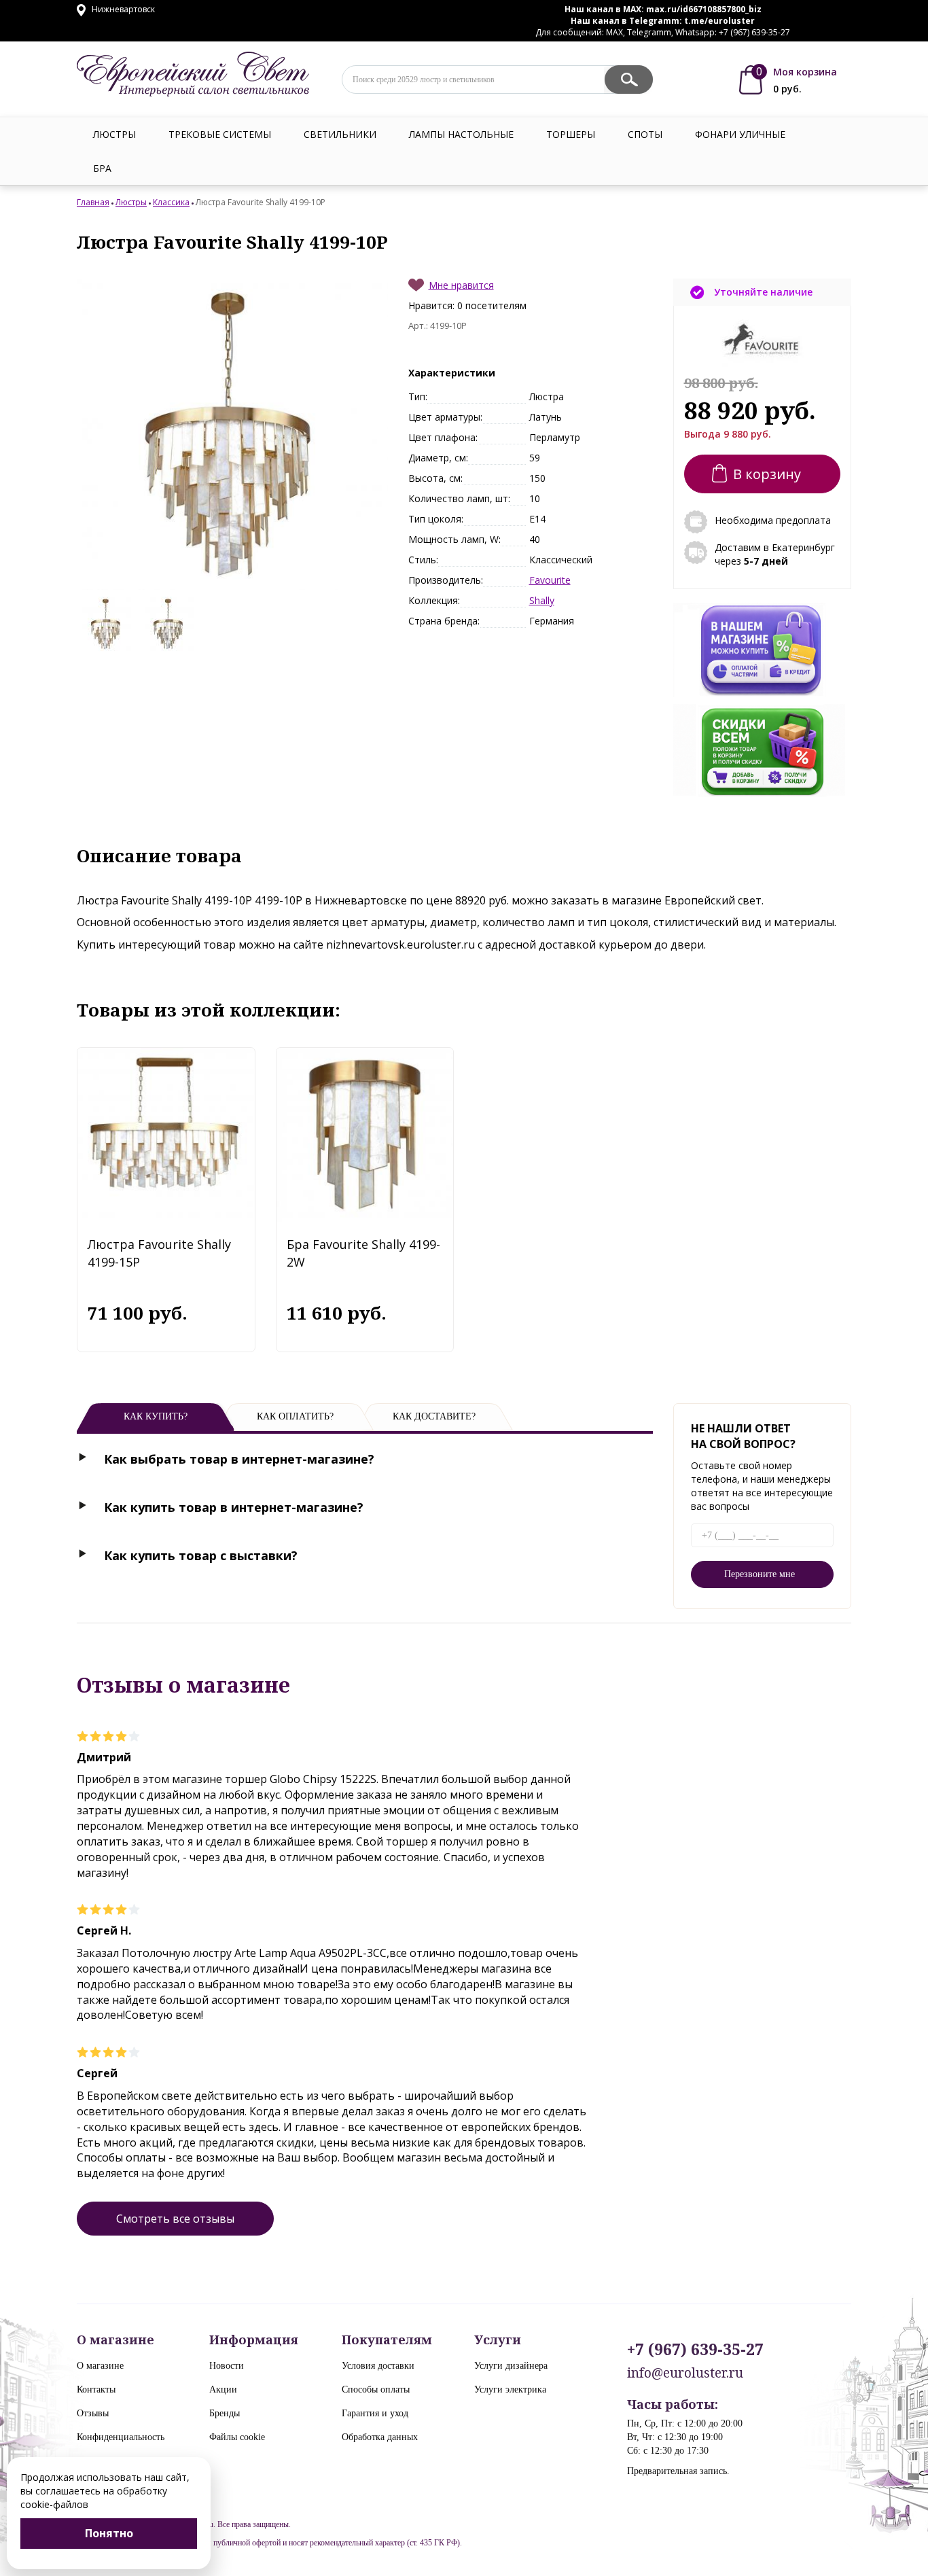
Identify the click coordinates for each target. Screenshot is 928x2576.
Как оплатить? (295, 1416)
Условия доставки (378, 2366)
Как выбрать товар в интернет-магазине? (239, 1459)
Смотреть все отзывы (175, 2219)
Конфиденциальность (121, 2437)
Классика (171, 202)
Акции (223, 2389)
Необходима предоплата (773, 520)
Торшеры (571, 134)
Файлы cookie (237, 2437)
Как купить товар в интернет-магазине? (234, 1507)
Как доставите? (434, 1416)
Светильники (340, 134)
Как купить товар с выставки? (201, 1555)
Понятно (109, 2533)
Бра (102, 168)
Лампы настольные (461, 134)
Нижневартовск (122, 9)
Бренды (225, 2413)
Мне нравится (461, 285)
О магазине (100, 2366)
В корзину (767, 474)
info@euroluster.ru (685, 2373)
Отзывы (93, 2413)
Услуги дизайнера (511, 2366)
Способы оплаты (376, 2389)
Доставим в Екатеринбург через (775, 554)
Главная (93, 202)
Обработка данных (380, 2437)
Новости (227, 2366)
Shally (542, 600)
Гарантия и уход (375, 2413)
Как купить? (156, 1416)
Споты (645, 134)
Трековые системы (220, 134)
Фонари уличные (740, 134)
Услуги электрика (510, 2389)
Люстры (114, 134)
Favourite (550, 580)
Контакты (96, 2389)
